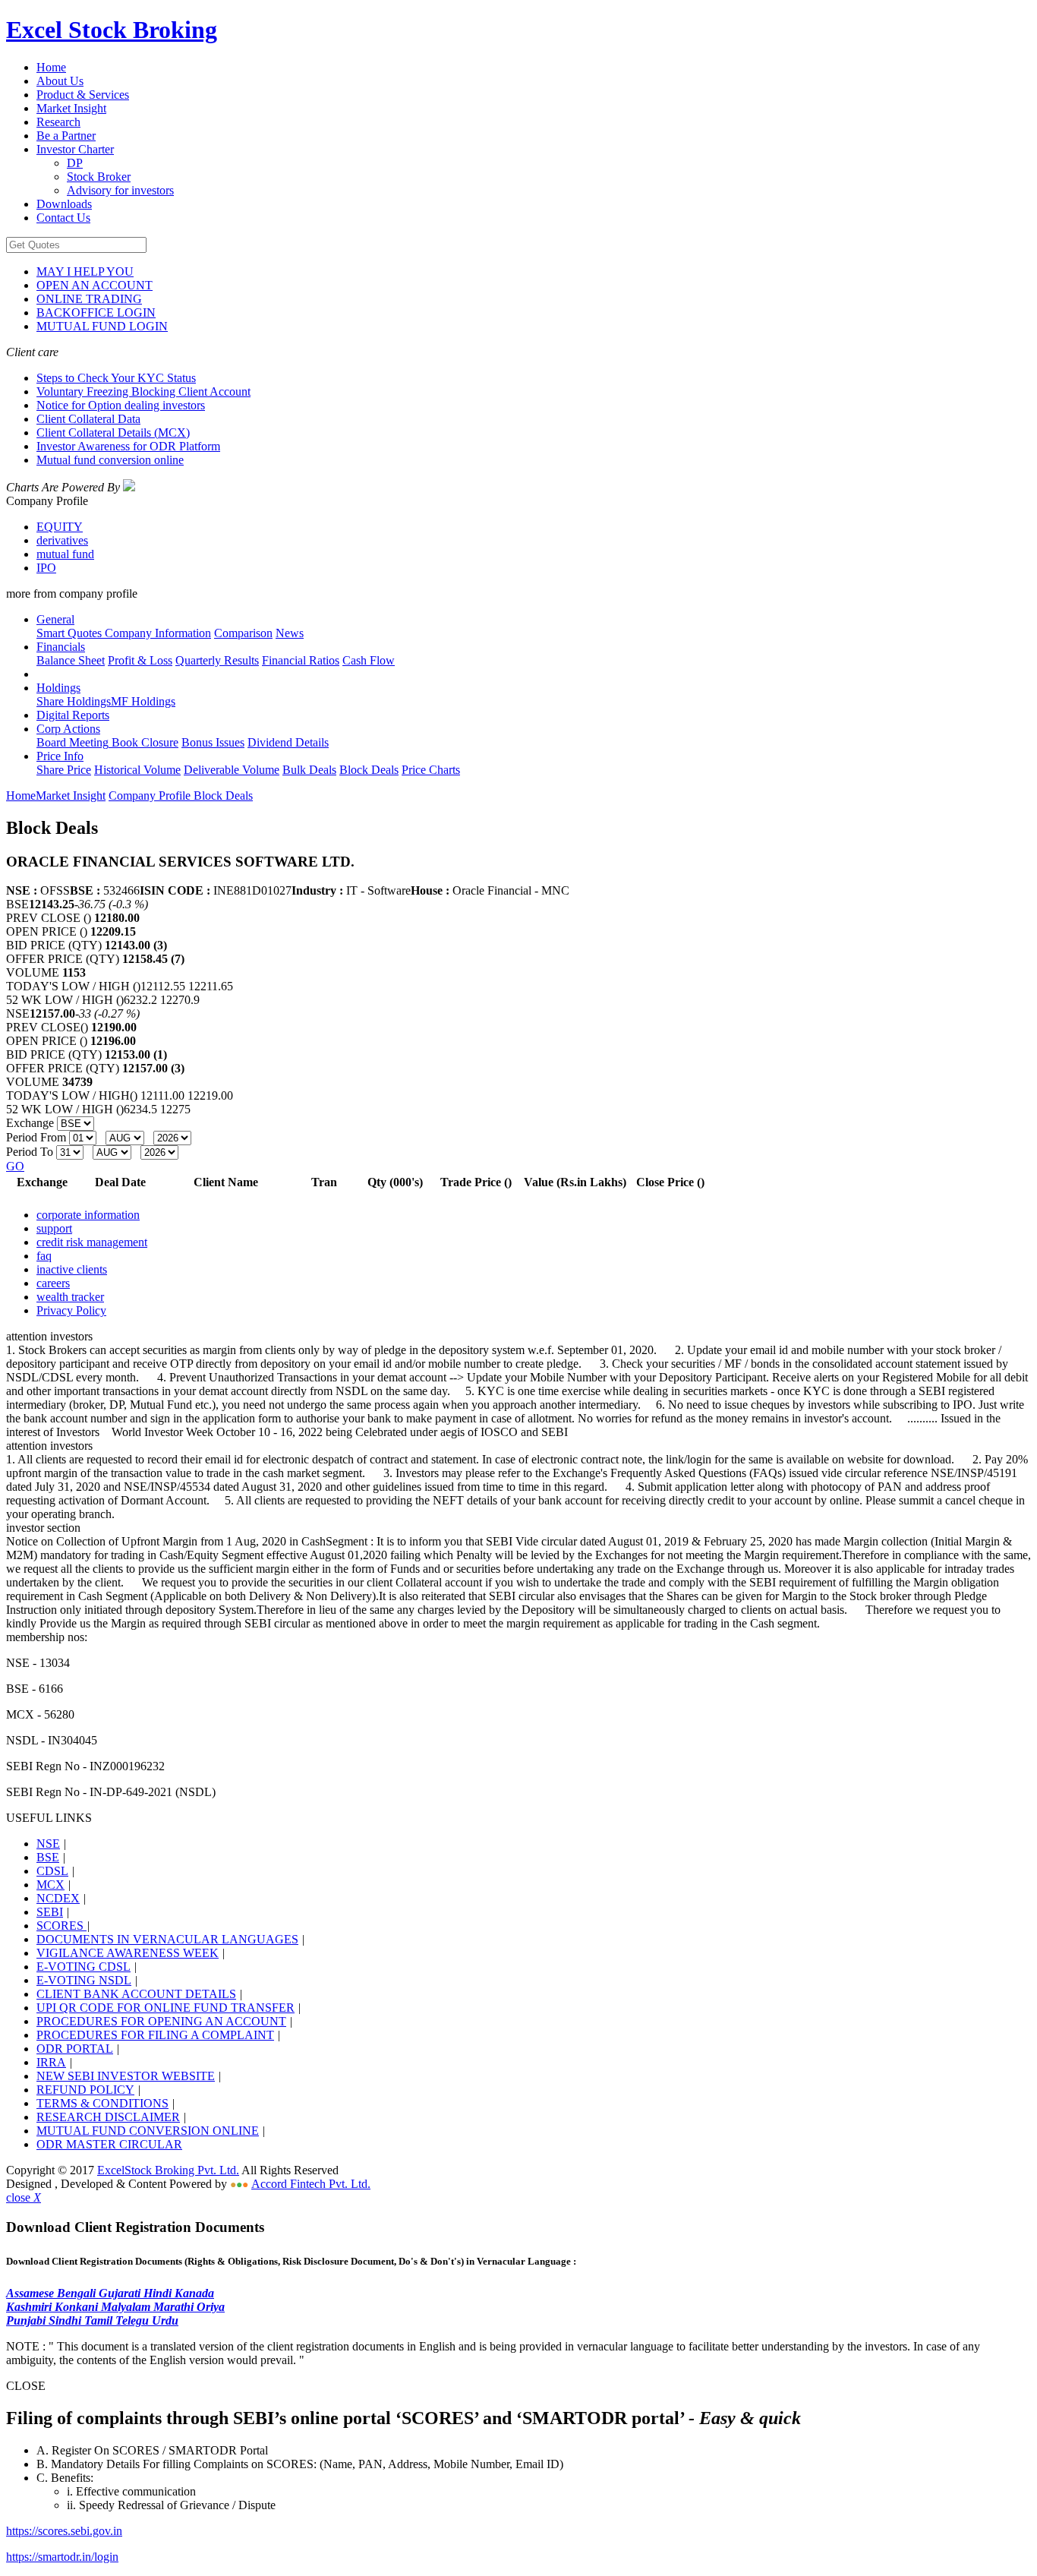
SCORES (61, 1926)
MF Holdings (143, 701)
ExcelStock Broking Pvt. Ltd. (168, 2170)
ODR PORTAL (75, 2049)
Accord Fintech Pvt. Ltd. (311, 2184)
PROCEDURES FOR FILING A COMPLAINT (155, 2035)
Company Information (156, 633)
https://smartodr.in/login (62, 2557)
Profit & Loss (140, 660)
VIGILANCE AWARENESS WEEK (128, 1953)
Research (58, 122)
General (55, 619)
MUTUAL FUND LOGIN (102, 326)
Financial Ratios (301, 660)
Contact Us (63, 218)
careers (53, 1283)
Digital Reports (73, 715)
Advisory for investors (120, 190)
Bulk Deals (309, 770)
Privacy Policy (71, 1310)
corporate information (88, 1215)
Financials (61, 647)
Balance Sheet (71, 660)
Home (51, 67)
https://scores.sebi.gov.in (64, 2531)
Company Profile (151, 796)
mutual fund (65, 554)
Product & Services (83, 95)
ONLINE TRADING (89, 299)
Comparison (243, 633)
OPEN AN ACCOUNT (95, 285)
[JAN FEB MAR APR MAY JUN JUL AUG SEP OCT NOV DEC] (126, 1137)
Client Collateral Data (88, 419)
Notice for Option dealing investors (121, 405)
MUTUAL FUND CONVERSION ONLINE (148, 2131)
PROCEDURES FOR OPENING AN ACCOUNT (161, 2021)
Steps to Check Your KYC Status (116, 378)
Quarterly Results (217, 660)
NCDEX (58, 1898)
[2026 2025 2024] (172, 1137)
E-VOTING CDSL (84, 1967)
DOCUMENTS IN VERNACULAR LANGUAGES (167, 1939)
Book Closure (143, 742)
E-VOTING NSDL (84, 1980)
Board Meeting (72, 742)
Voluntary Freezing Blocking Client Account (143, 391)
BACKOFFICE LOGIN (96, 313)
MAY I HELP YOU (85, 271)
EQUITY (60, 527)
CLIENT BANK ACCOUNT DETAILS (136, 1994)
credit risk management (92, 1242)
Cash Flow (369, 660)
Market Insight (71, 108)
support (54, 1228)
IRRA (51, 2062)
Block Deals (369, 770)
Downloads (64, 204)
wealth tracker (70, 1297)
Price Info (60, 756)
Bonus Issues (213, 742)
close (24, 2197)
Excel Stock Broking (112, 30)
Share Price (64, 770)
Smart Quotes (69, 633)
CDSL (52, 1871)
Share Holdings (74, 701)
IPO (46, 568)
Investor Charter (75, 149)
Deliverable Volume (232, 770)
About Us (60, 81)
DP (75, 163)
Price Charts (431, 770)
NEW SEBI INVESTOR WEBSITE (126, 2076)
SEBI (50, 1912)
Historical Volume (137, 770)
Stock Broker (99, 177)
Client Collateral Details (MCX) (113, 432)
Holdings (58, 688)
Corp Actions (68, 729)
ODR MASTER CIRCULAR (109, 2144)
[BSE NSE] (76, 1123)
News (290, 633)
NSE (48, 1844)
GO (15, 1166)
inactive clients (72, 1269)
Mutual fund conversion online (110, 460)
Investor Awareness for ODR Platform (128, 446)
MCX (50, 1885)
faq (44, 1256)
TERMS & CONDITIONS (102, 2103)
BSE (48, 1857)
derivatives (62, 540)
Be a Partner (66, 136)
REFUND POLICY (85, 2090)
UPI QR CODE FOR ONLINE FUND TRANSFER (165, 2008)
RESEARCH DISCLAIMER (108, 2117)
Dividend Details (288, 742)
